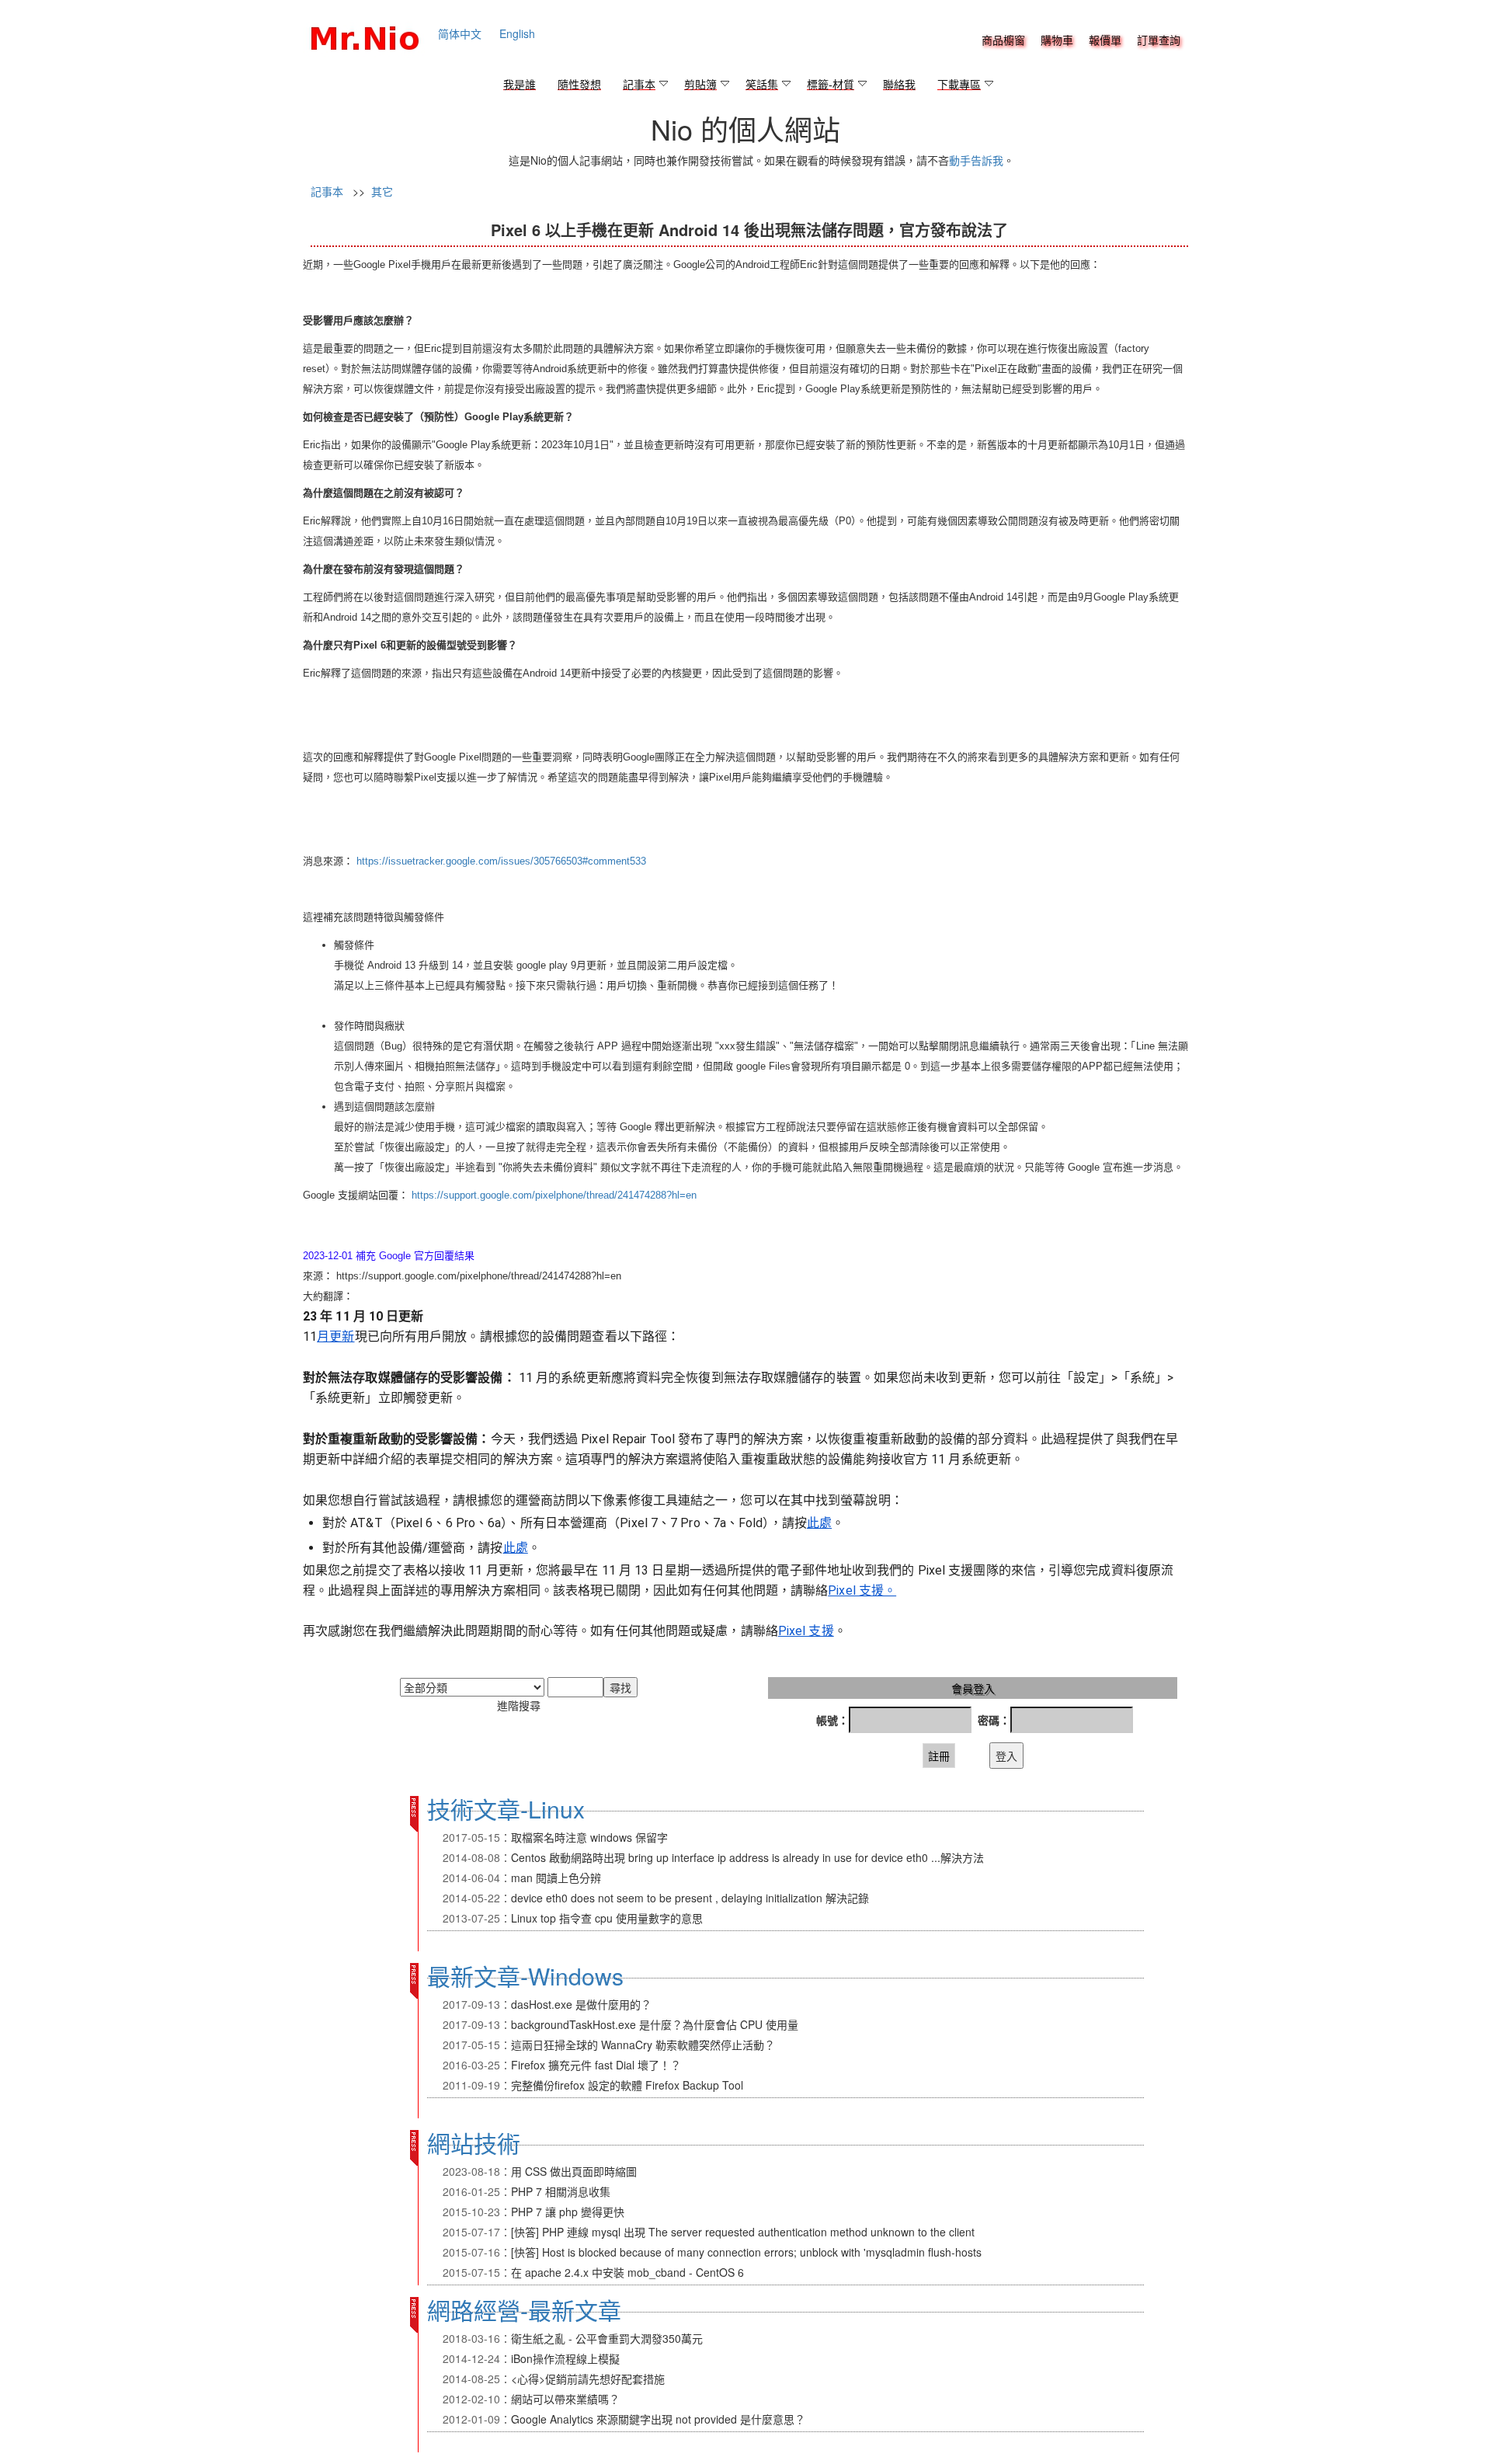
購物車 (1057, 41)
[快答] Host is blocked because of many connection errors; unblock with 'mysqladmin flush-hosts (746, 2252)
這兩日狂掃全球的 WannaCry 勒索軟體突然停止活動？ (643, 2045)
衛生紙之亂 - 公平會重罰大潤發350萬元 (607, 2338)
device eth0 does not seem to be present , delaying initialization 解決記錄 (690, 1898)
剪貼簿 (700, 85)
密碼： (994, 1720)
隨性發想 (579, 85)
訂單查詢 (1159, 41)
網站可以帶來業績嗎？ (565, 2399)
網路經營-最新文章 (524, 2310)
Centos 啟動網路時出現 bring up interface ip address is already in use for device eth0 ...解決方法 (747, 1857)
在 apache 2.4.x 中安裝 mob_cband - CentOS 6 (627, 2272)
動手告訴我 (976, 160)
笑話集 (762, 85)
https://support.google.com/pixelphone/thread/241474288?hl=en (554, 1195)
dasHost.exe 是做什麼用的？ (581, 2004)
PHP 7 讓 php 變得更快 (568, 2212)
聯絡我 (899, 85)
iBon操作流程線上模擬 (565, 2358)
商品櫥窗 (1003, 41)
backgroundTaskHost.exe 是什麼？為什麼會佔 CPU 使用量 (655, 2024)
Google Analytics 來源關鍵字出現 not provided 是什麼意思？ (658, 2419)
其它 (382, 191)
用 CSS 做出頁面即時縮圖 (574, 2171)
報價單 (1105, 41)
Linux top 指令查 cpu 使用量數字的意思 (607, 1918)
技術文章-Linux (506, 1809)
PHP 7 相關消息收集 (561, 2191)
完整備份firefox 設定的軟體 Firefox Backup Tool (627, 2085)
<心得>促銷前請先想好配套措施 (588, 2379)
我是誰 (520, 85)
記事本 (639, 85)
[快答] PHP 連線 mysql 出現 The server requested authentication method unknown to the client (743, 2232)
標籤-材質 (831, 85)
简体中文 (460, 33)
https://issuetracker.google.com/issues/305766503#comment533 (501, 861)
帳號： (832, 1720)
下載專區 (959, 85)
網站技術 (474, 2143)
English (517, 33)
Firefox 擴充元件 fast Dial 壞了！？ (596, 2065)
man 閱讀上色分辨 (556, 1878)
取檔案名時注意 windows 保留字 (589, 1837)
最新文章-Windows (525, 1976)
